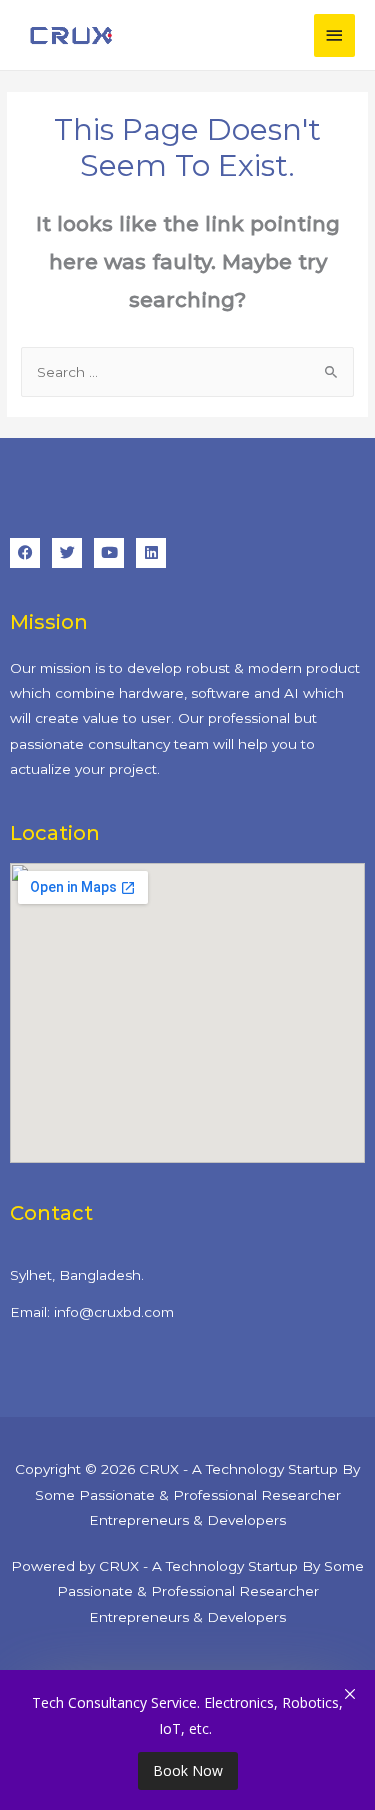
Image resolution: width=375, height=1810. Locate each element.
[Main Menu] (335, 35)
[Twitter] (67, 553)
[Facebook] (25, 553)
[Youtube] (109, 553)
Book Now (188, 1770)
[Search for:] (187, 372)
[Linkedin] (151, 553)
